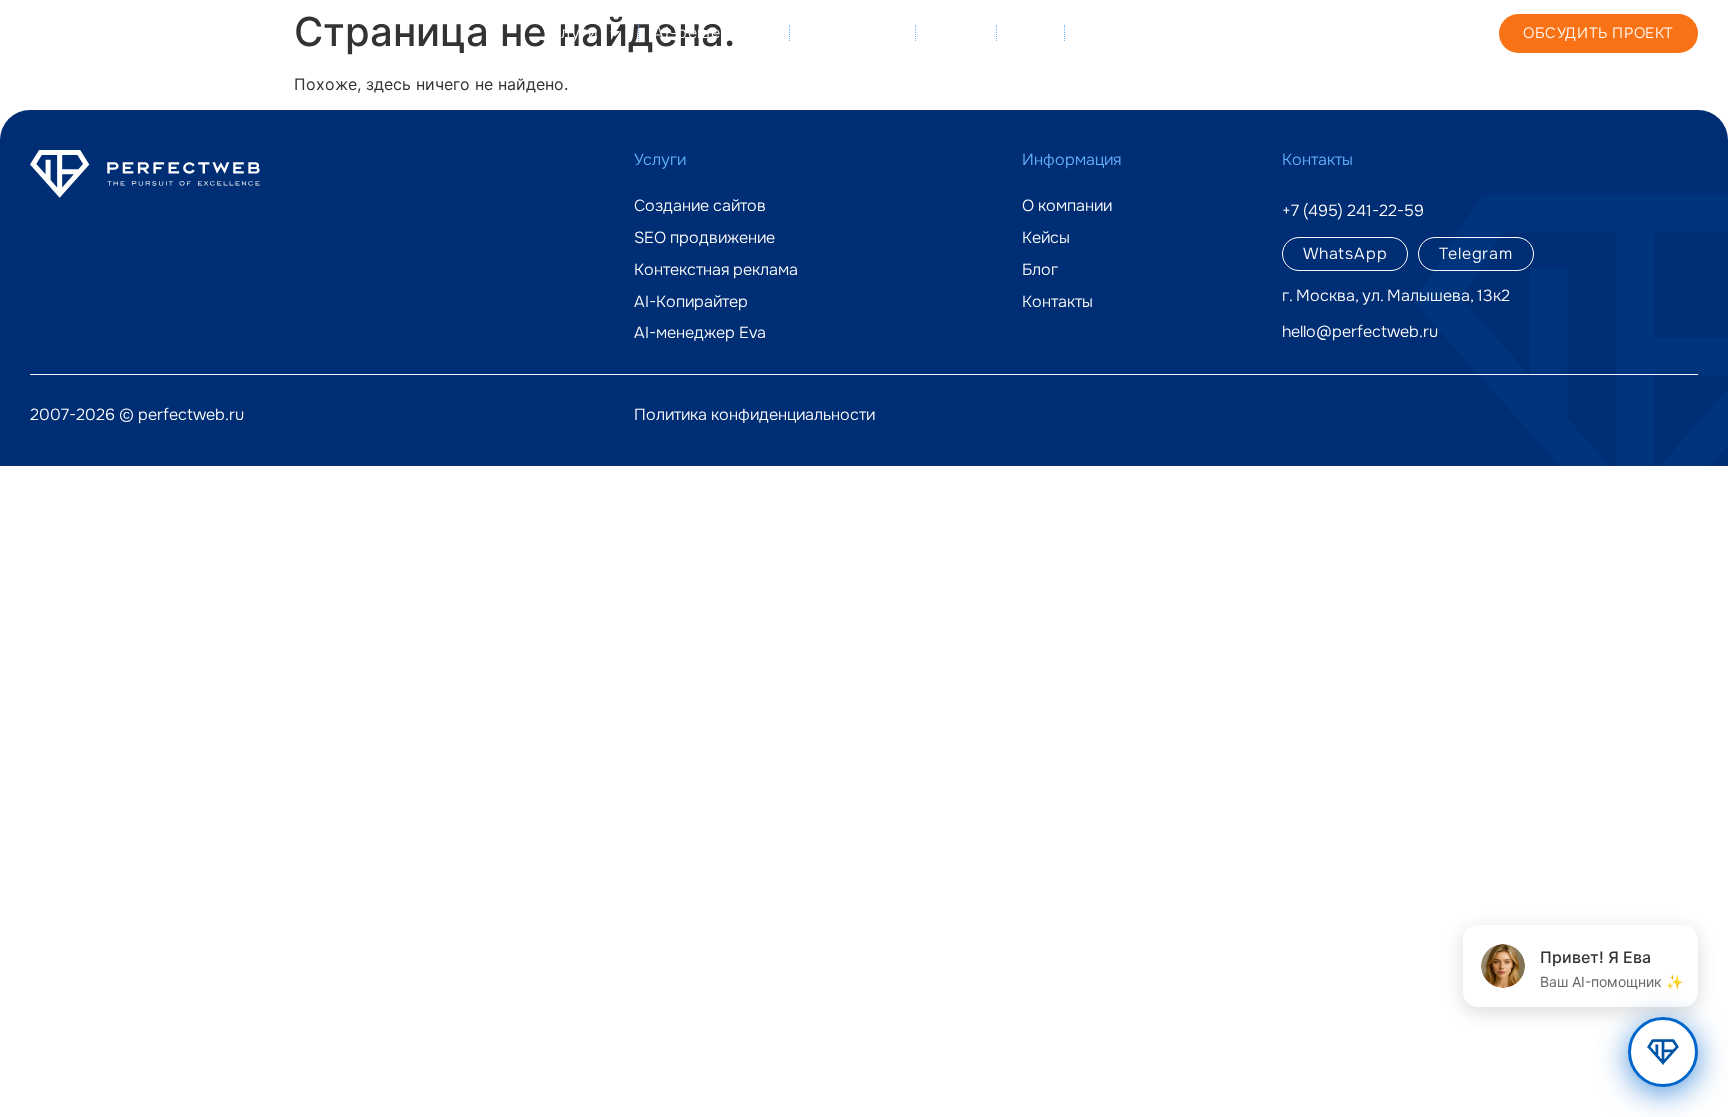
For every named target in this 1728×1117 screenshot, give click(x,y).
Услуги (570, 32)
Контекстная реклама (716, 270)
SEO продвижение (704, 238)
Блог (1030, 32)
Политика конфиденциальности (754, 414)
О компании (852, 32)
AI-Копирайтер (691, 302)
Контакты (1118, 32)
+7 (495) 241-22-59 (1327, 32)
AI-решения (700, 32)
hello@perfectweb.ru (1360, 331)
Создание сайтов (700, 206)
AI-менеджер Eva (700, 333)
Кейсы (955, 32)
